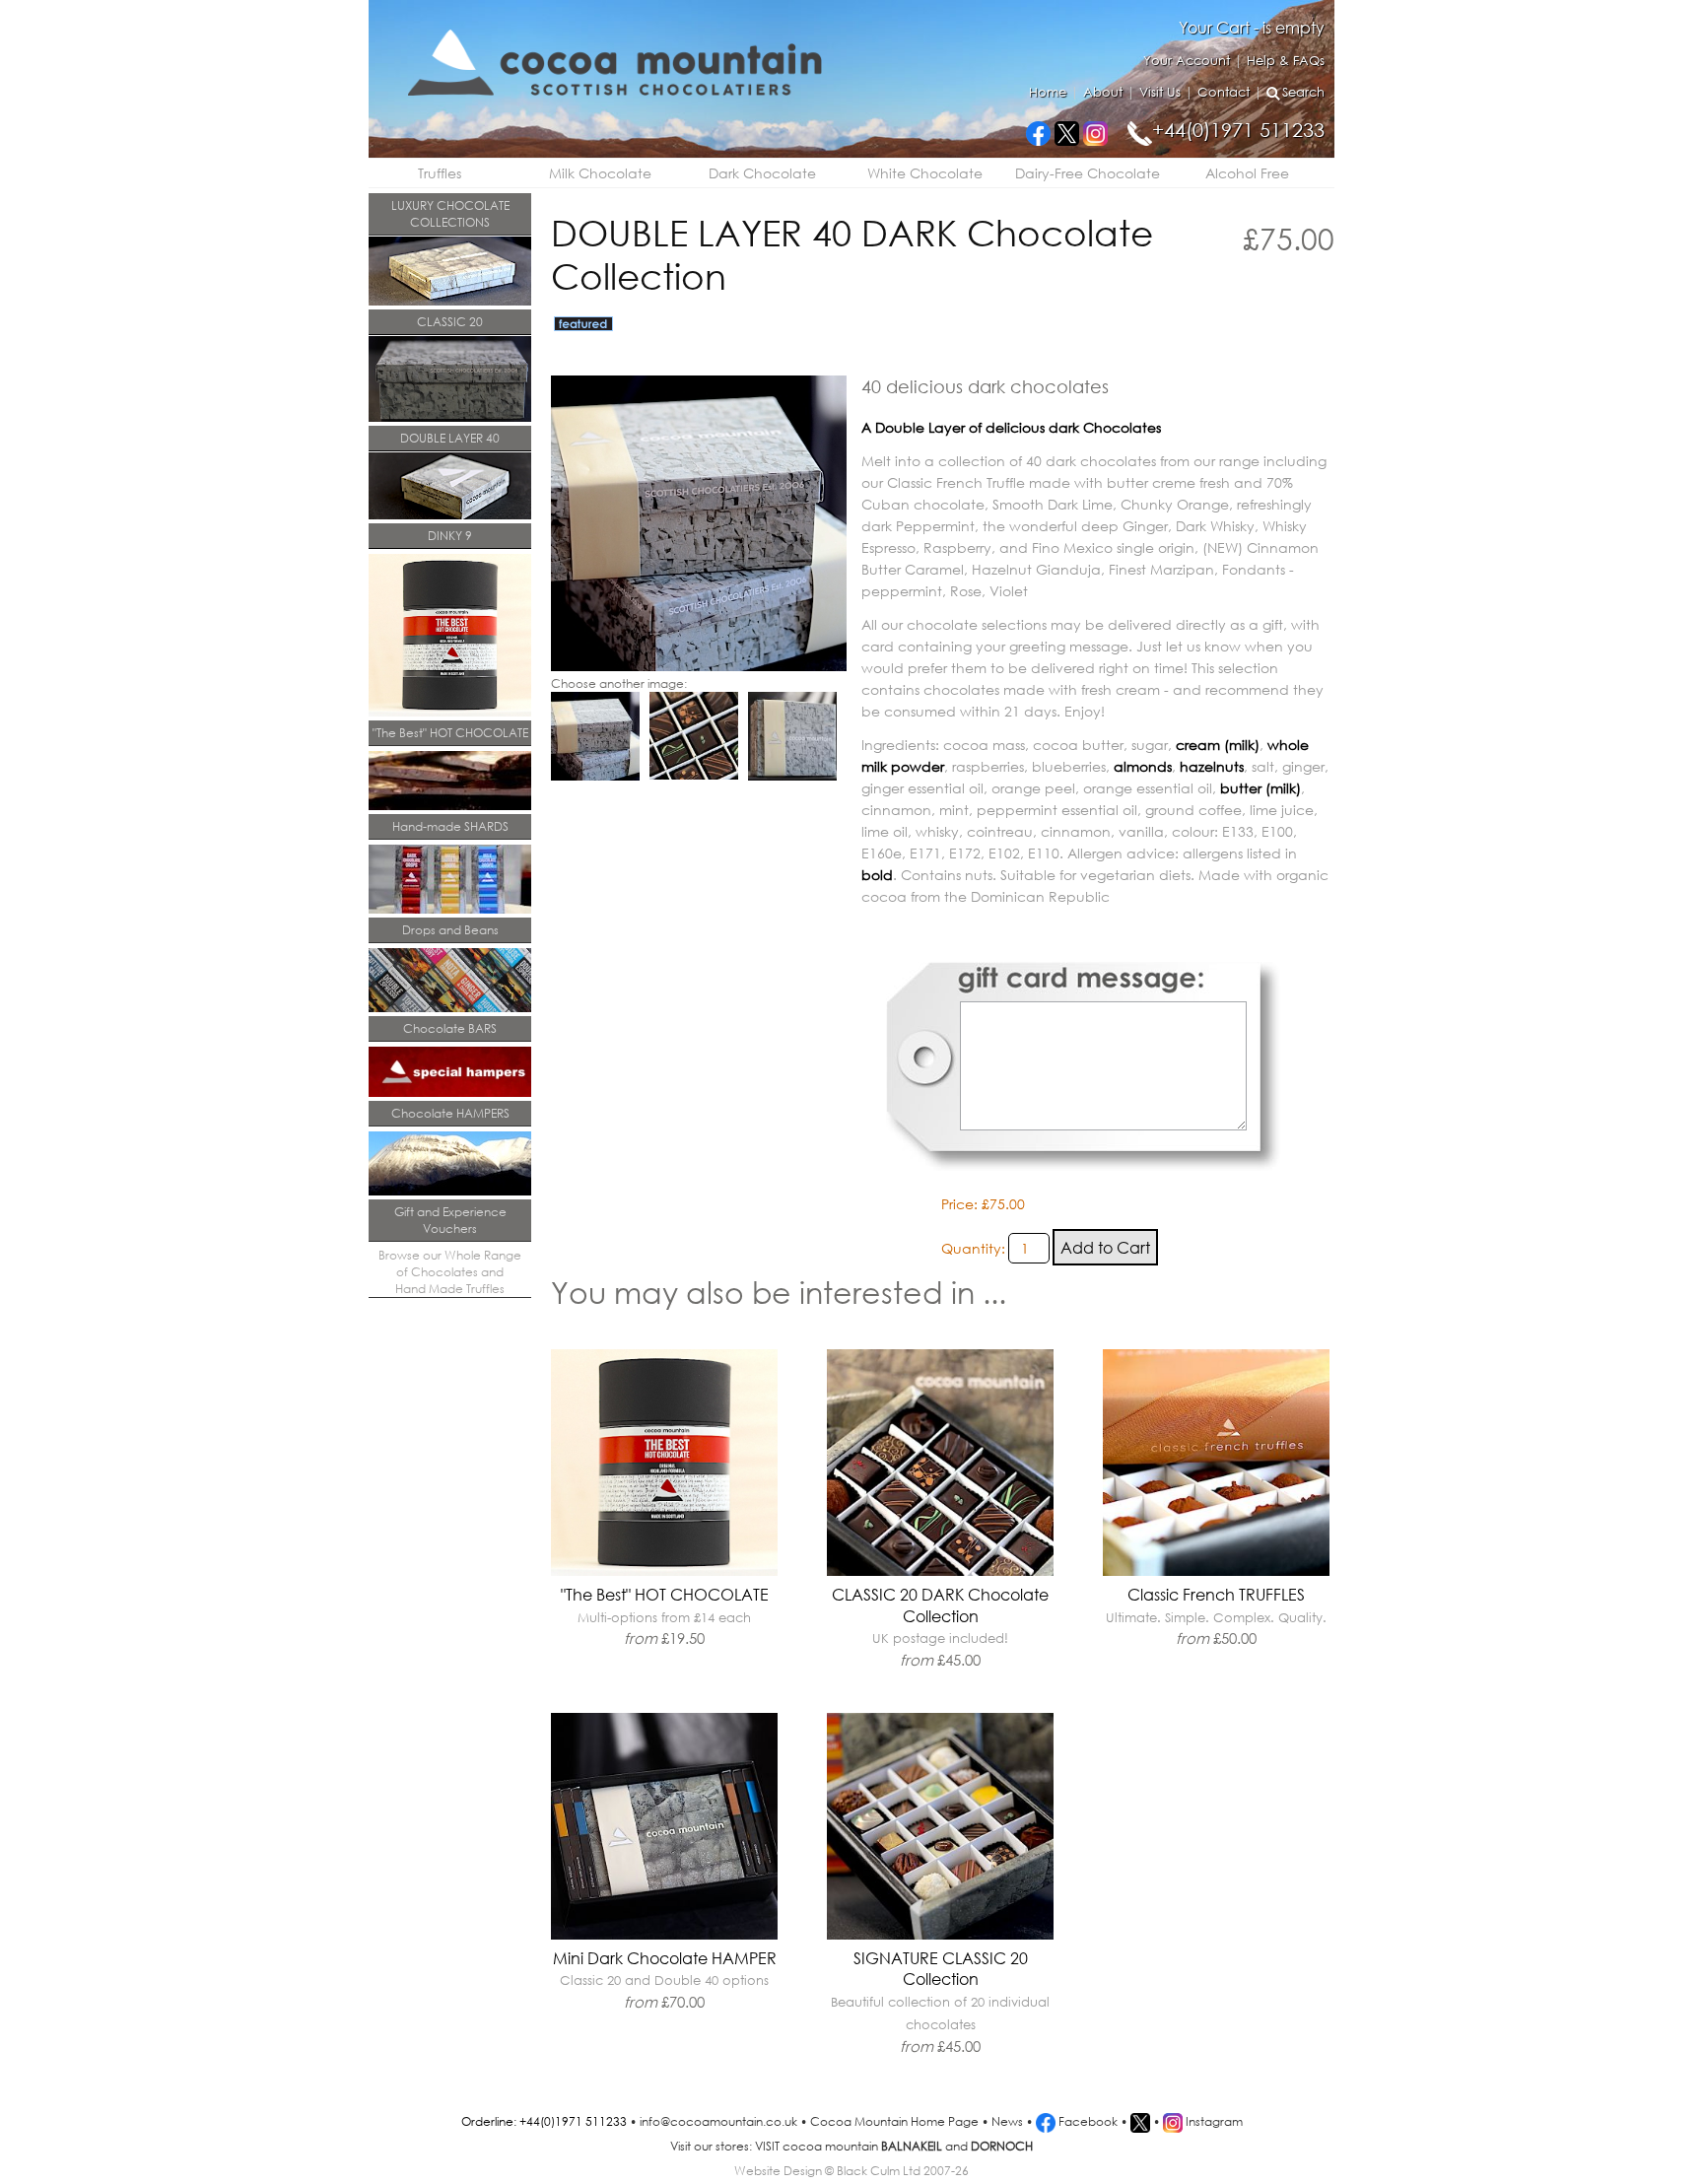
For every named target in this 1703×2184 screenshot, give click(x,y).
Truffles (440, 173)
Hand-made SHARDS (450, 826)
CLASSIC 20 (450, 322)
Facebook (1087, 2121)
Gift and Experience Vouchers (450, 1220)
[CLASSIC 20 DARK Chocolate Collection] (940, 1571)
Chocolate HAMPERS (450, 1113)
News (1007, 2121)
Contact (1224, 92)
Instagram (1213, 2121)
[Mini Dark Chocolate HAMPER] (664, 1935)
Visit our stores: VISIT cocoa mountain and (851, 2146)
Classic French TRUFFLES (1216, 1616)
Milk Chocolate (600, 173)
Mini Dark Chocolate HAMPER (665, 1979)
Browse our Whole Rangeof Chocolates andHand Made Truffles (450, 1272)
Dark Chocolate (762, 173)
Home (1048, 92)
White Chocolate (925, 173)
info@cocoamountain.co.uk (718, 2121)
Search (1303, 92)
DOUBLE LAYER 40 (450, 438)
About (1103, 92)
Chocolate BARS (450, 1028)
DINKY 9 (450, 536)
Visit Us (1160, 92)
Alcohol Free (1247, 173)
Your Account (1187, 61)
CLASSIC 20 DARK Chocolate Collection (940, 1627)
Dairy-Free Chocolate (1088, 173)
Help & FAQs (1286, 61)
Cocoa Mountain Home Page (894, 2121)
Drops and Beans (450, 930)
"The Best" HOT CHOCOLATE (450, 733)
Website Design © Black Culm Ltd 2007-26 (851, 2171)
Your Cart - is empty (1252, 27)
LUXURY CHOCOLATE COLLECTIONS (450, 214)
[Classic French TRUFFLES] (1216, 1571)
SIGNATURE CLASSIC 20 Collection (940, 2002)
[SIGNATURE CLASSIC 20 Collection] (940, 1935)
